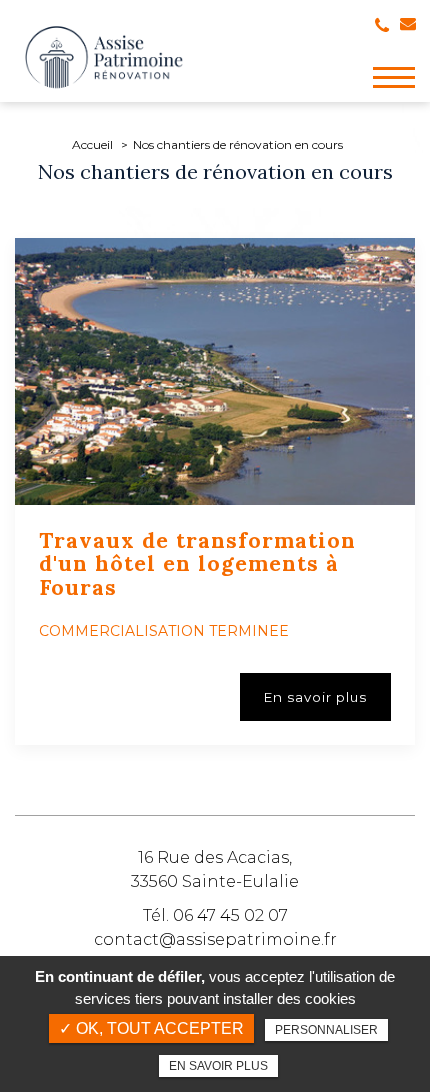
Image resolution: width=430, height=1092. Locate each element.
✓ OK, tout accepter (151, 1028)
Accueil (92, 144)
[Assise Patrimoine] (104, 57)
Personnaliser (326, 1030)
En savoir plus (218, 1066)
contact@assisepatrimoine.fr (215, 939)
